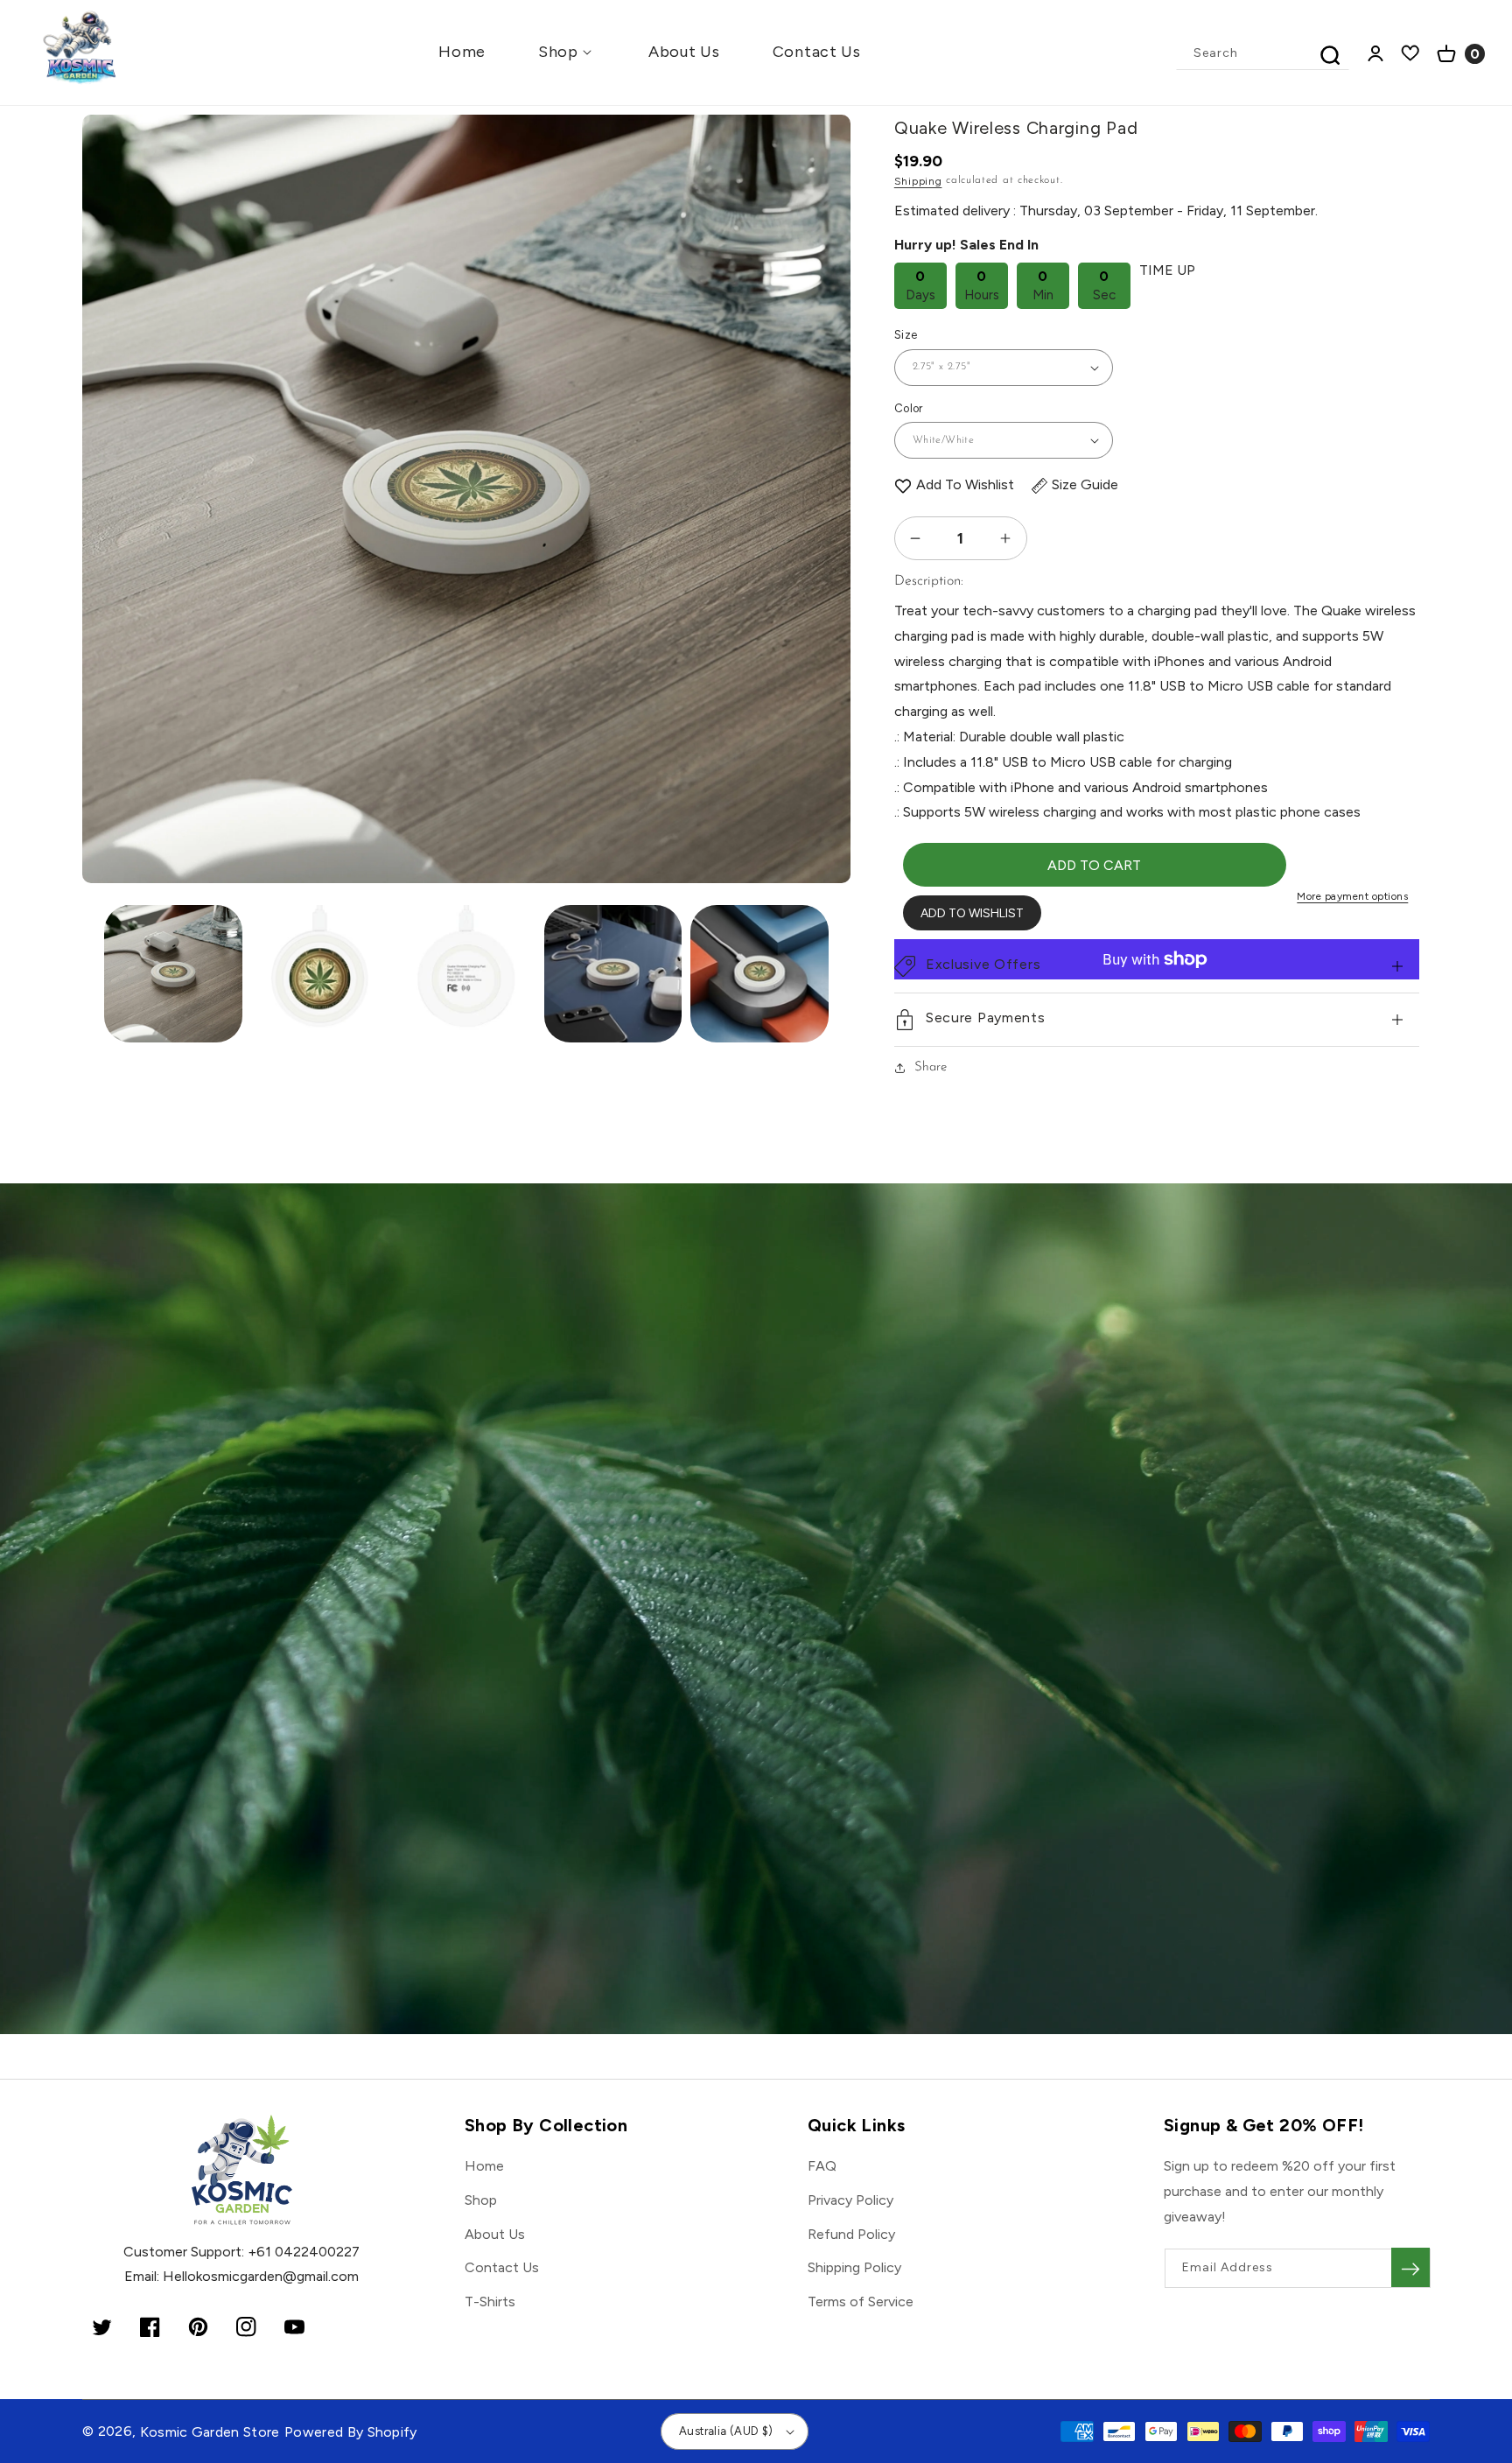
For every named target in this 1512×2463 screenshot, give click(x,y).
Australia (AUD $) (726, 2431)
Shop (481, 2200)
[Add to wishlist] (903, 485)
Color (909, 408)
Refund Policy (851, 2234)
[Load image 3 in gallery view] (466, 974)
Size (906, 335)
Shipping (918, 181)
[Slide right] (822, 422)
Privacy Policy (850, 2200)
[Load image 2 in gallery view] (320, 974)
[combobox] (1263, 53)
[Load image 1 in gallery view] (173, 974)
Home (484, 2166)
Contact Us (502, 2267)
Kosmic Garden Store (210, 2432)
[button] (567, 52)
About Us (495, 2234)
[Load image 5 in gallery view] (759, 974)
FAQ (822, 2166)
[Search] (1330, 55)
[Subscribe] (1410, 2267)
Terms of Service (861, 2302)
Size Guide (1085, 484)
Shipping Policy (854, 2267)
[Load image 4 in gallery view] (613, 974)
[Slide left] (111, 422)
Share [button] (931, 1067)
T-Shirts (490, 2302)
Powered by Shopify (351, 2432)
